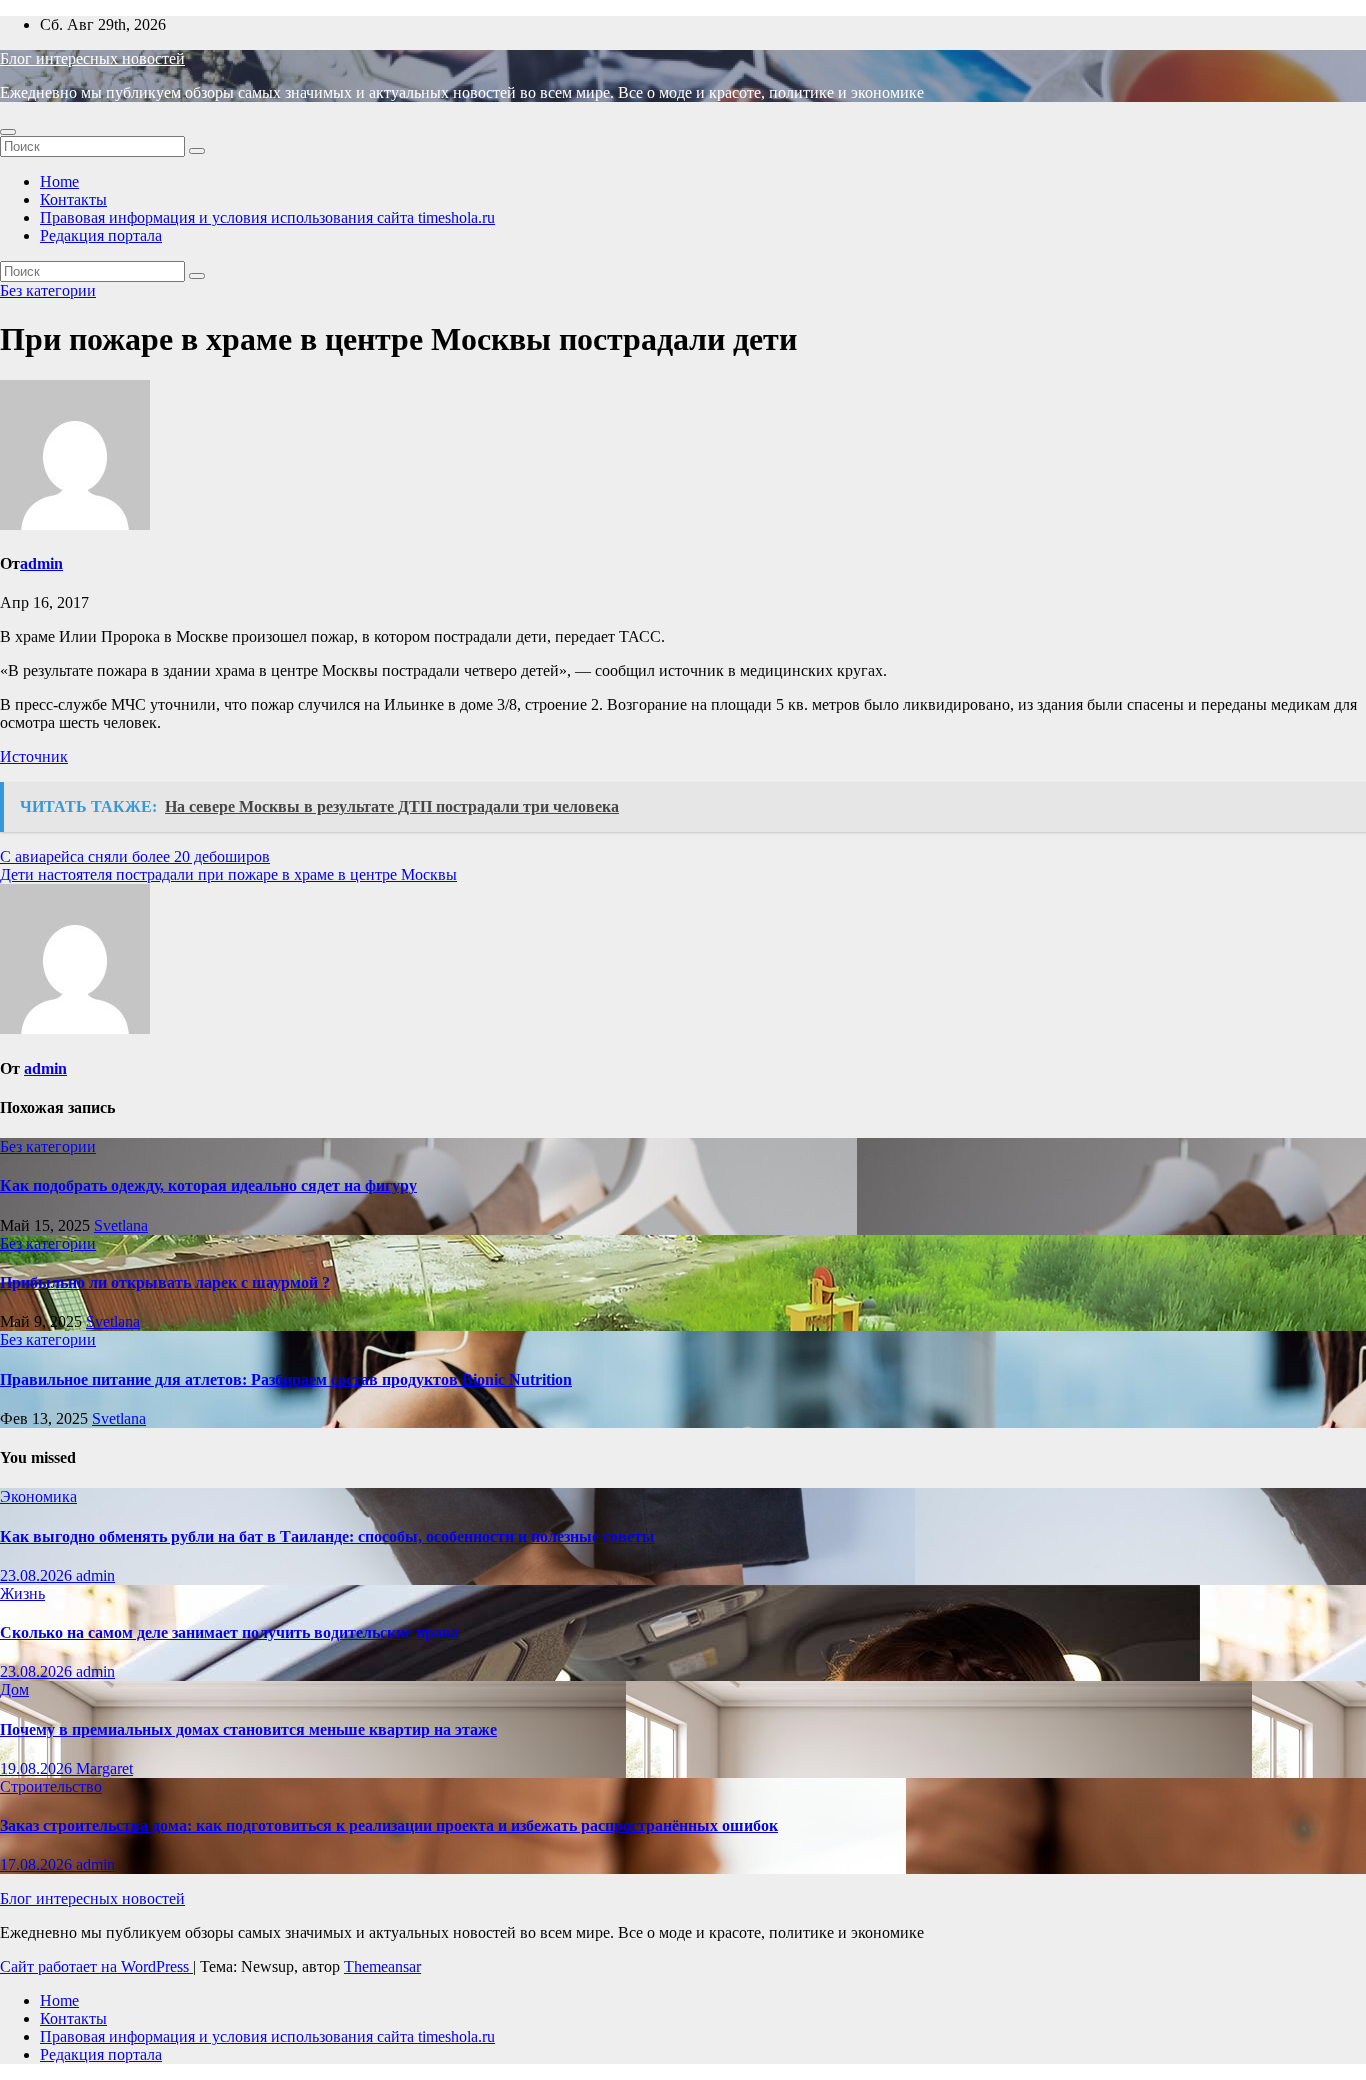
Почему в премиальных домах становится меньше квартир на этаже (248, 1729)
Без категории (48, 290)
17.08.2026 (38, 1864)
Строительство (51, 1786)
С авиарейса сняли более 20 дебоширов (135, 856)
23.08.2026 (38, 1575)
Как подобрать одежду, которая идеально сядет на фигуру (208, 1185)
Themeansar (382, 1966)
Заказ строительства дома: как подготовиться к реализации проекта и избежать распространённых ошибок (389, 1825)
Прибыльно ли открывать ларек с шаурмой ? (165, 1282)
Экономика (38, 1496)
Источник (34, 756)
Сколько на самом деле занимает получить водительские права (229, 1632)
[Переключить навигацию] (8, 132)
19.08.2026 (38, 1768)
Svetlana (121, 1225)
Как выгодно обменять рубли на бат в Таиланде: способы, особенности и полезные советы (327, 1536)
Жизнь (22, 1593)
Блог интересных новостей (92, 58)
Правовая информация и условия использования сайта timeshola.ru (267, 217)
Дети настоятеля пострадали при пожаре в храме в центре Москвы (228, 874)
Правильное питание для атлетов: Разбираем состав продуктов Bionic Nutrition (286, 1379)
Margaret (104, 1768)
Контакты (73, 199)
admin (41, 563)
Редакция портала (101, 235)
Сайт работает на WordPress (96, 1966)
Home (59, 181)
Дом (14, 1689)
